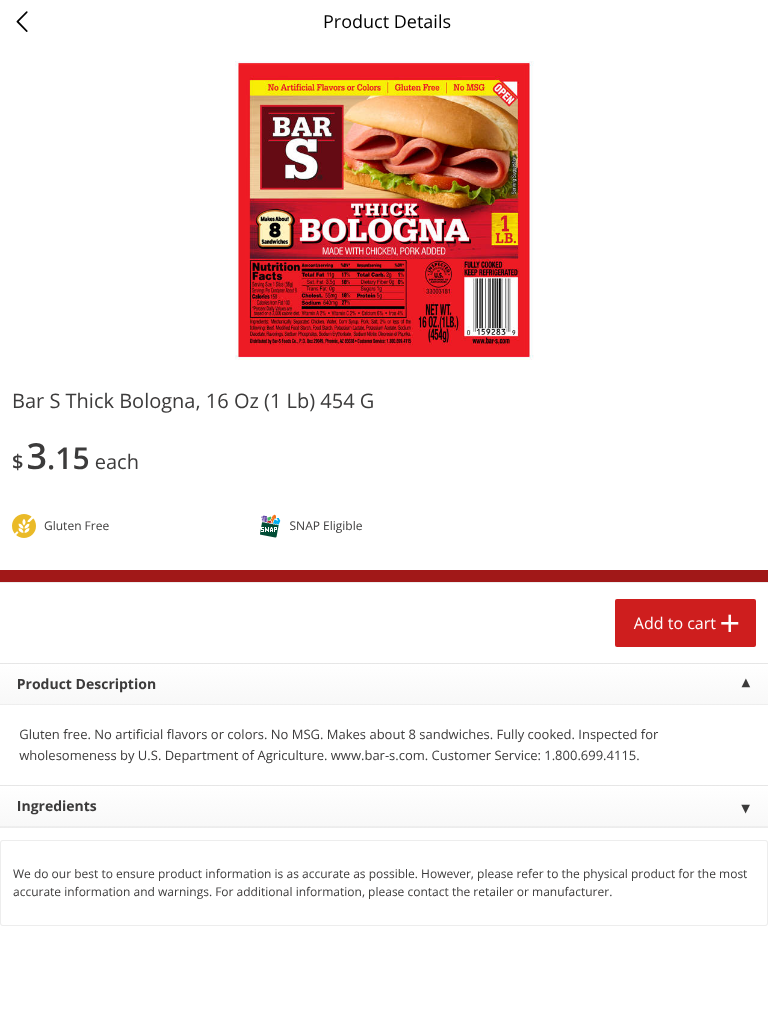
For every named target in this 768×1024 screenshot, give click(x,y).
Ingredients (57, 806)
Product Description (86, 684)
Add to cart (675, 623)
